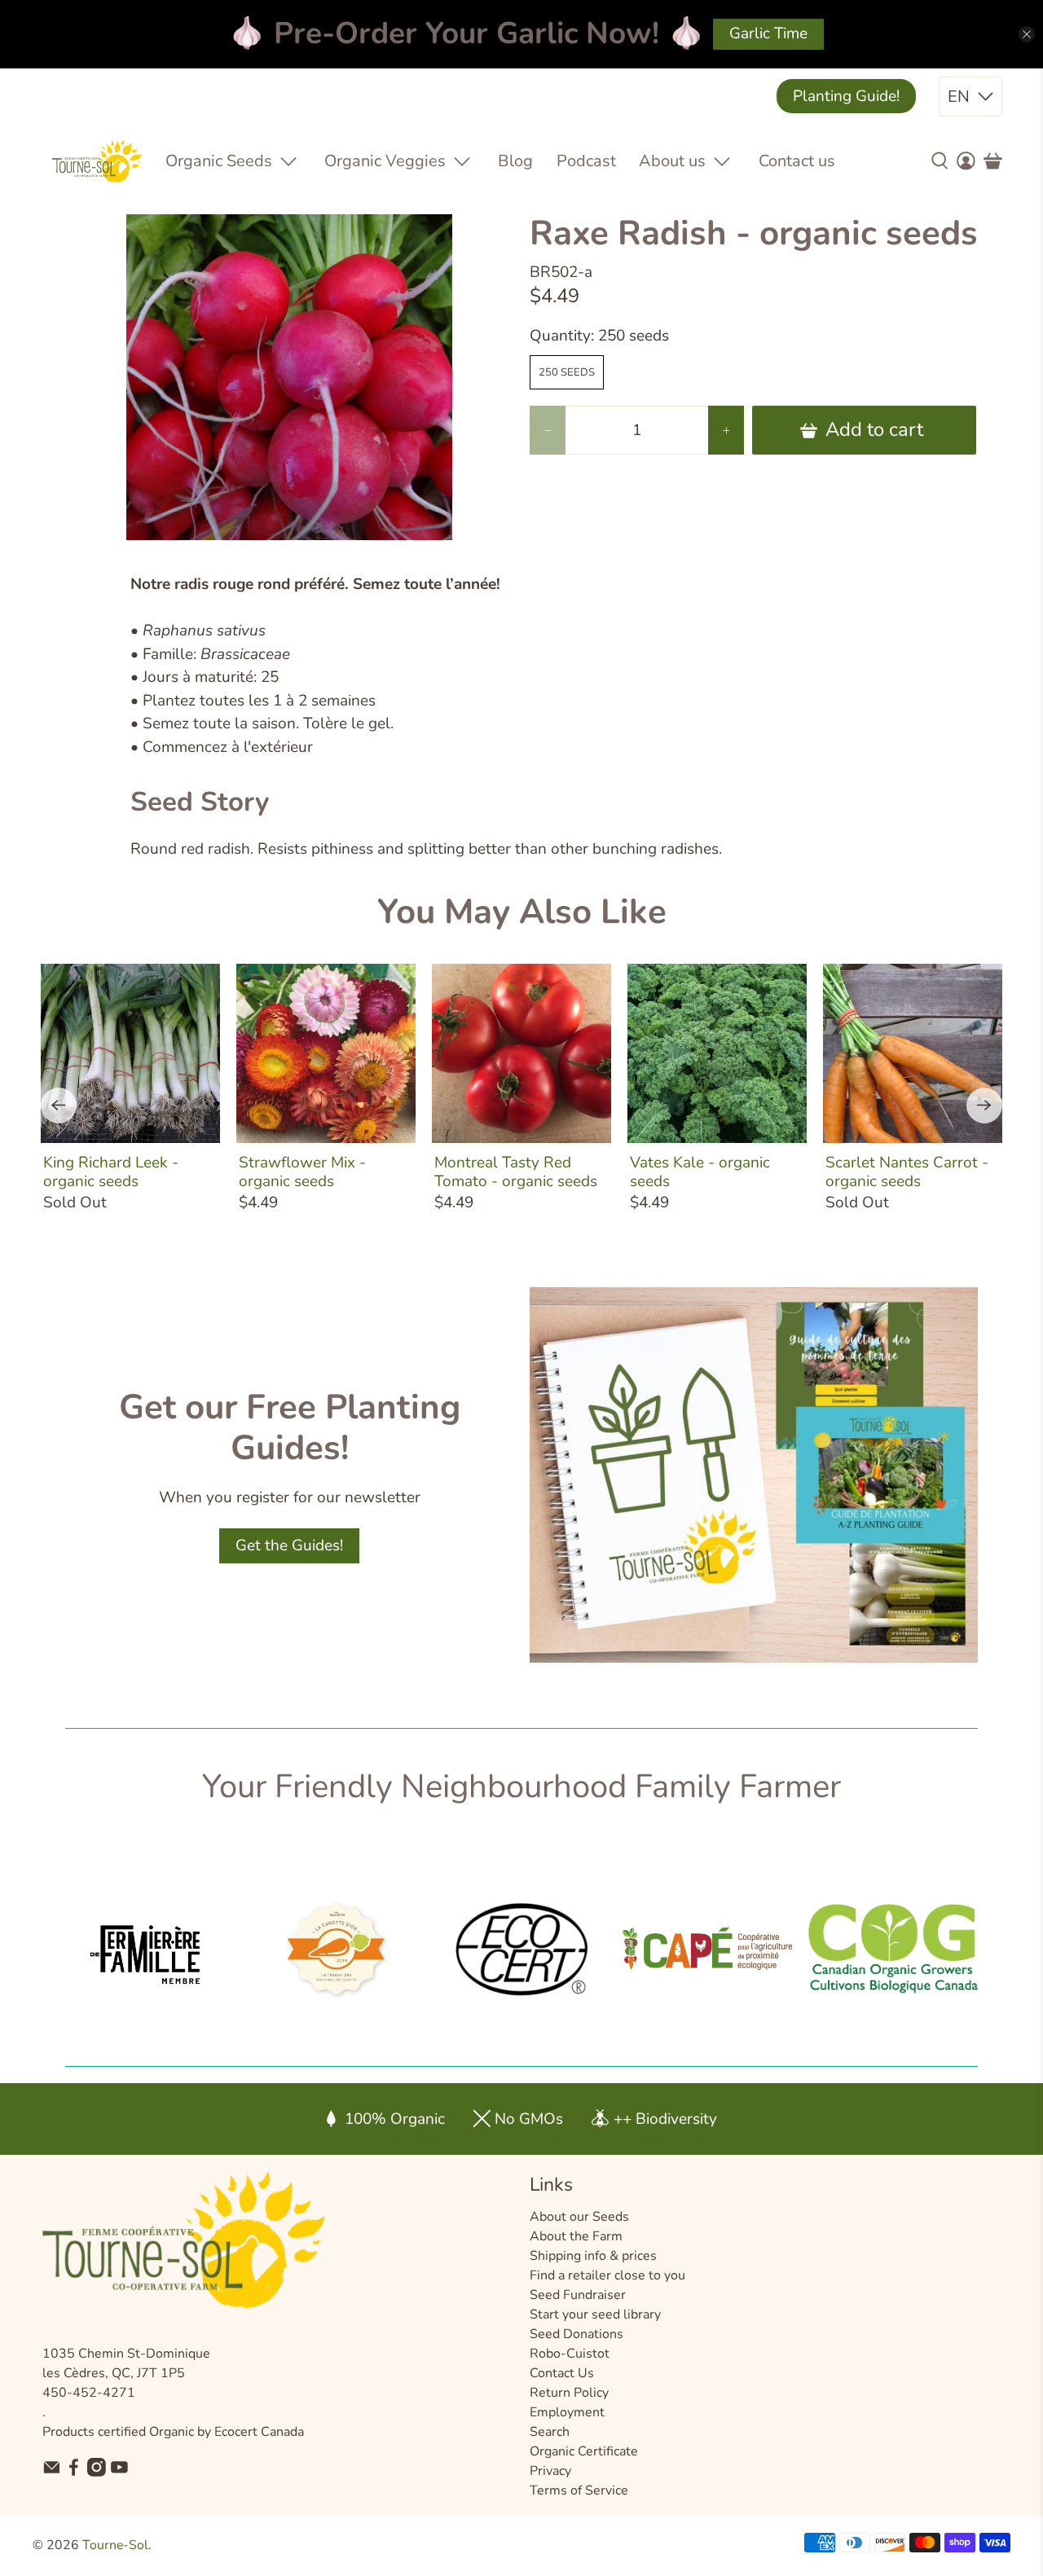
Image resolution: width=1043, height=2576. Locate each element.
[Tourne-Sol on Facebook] (74, 2473)
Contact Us (562, 2373)
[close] (1027, 34)
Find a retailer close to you (607, 2275)
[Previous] (59, 1106)
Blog (515, 161)
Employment (567, 2412)
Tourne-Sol (115, 2545)
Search (550, 2432)
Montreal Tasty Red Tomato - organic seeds (516, 1172)
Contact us (797, 161)
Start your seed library (595, 2314)
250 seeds (567, 372)
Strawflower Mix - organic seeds (302, 1172)
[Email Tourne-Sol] (52, 2473)
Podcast (586, 161)
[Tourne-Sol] (97, 161)
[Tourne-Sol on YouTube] (119, 2473)
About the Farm (576, 2236)
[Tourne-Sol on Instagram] (97, 2473)
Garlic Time (768, 33)
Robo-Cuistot (570, 2354)
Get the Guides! (289, 1545)
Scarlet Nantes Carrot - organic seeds (907, 1172)
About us (672, 161)
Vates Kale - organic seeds (700, 1172)
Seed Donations (577, 2334)
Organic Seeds (219, 161)
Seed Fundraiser (578, 2295)
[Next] (984, 1106)
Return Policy (569, 2393)
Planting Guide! (846, 96)
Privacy (550, 2471)
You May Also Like (522, 912)
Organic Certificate (584, 2451)
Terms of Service (579, 2490)
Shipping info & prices (593, 2256)
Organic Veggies (385, 161)
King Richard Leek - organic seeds (111, 1172)
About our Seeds (579, 2217)
